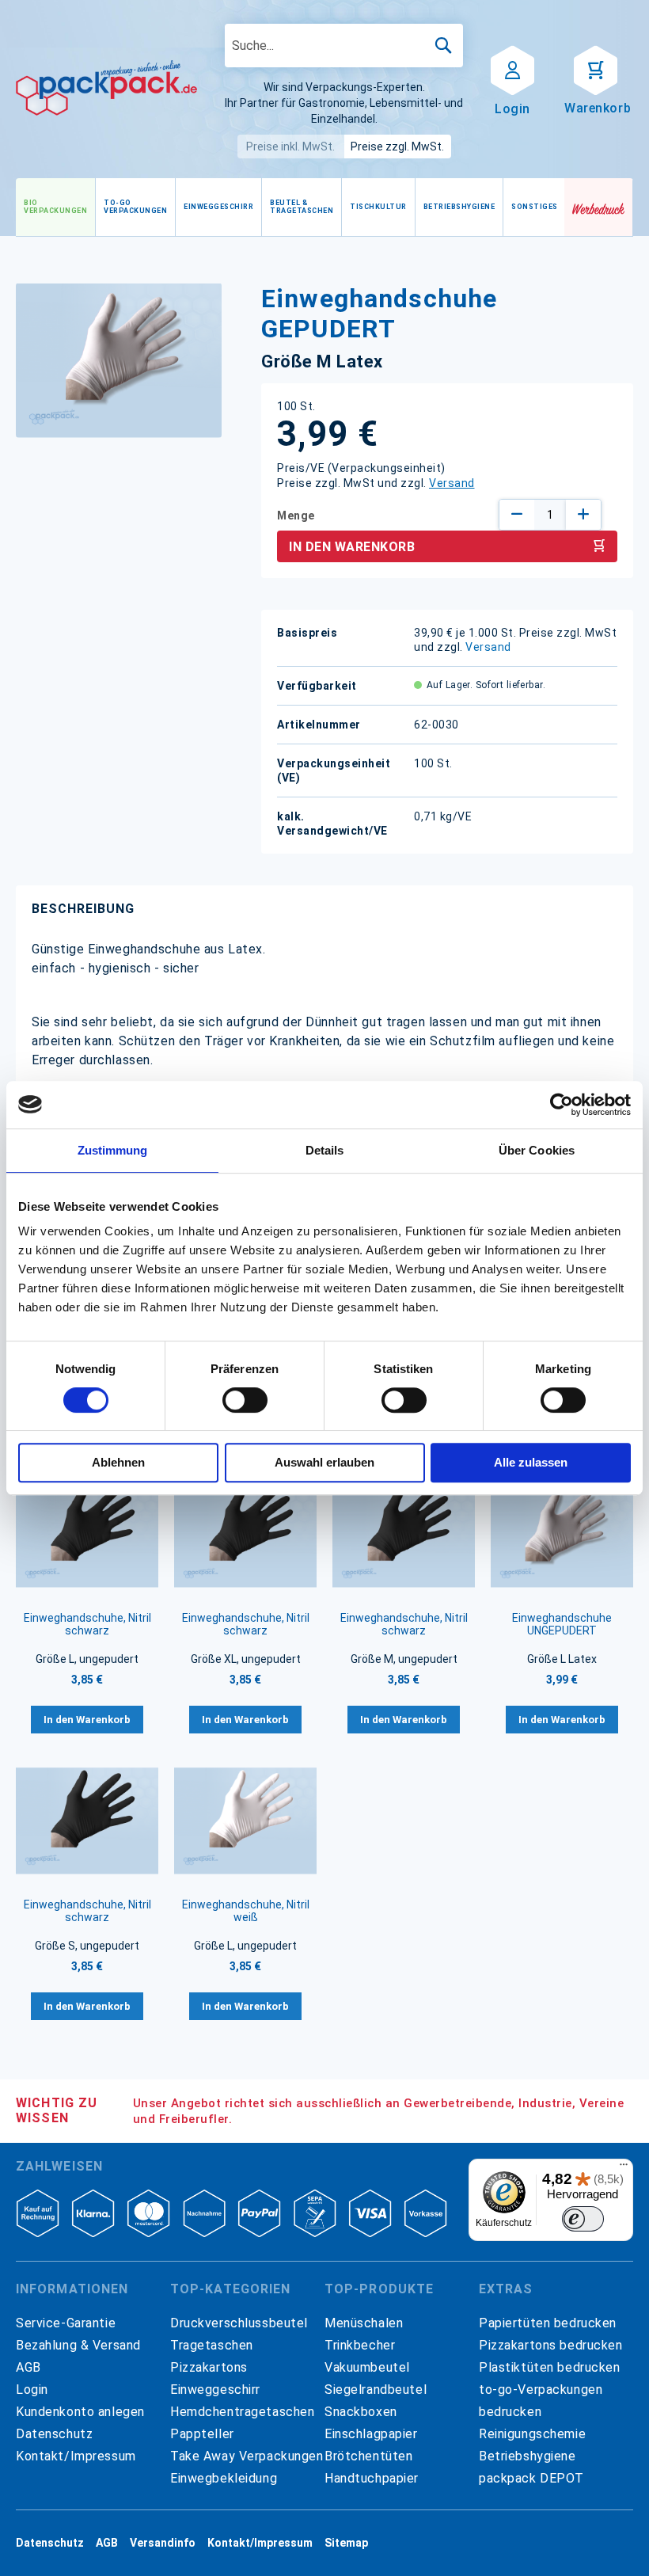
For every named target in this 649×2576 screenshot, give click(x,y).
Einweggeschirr (215, 2390)
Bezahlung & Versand (78, 2345)
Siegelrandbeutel (376, 2390)
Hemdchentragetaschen (242, 2412)
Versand (452, 483)
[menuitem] (55, 207)
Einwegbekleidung (224, 2478)
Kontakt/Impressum (76, 2456)
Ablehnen (118, 1462)
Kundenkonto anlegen (80, 2412)
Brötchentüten (368, 2456)
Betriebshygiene (528, 2456)
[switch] (245, 1402)
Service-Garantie (66, 2323)
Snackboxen (361, 2412)
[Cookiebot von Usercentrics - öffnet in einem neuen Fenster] (562, 1105)
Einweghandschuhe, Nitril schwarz (87, 1624)
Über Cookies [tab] (537, 1150)
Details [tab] (325, 1150)
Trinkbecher (360, 2345)
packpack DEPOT (531, 2478)
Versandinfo (163, 2543)
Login (32, 2390)
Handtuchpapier (372, 2478)
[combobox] (344, 46)
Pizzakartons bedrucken (551, 2345)
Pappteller (202, 2434)
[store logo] (106, 88)
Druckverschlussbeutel (239, 2323)
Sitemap (346, 2543)
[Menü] (624, 2168)
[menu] (290, 207)
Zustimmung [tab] (113, 1150)
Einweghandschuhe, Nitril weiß (246, 1911)
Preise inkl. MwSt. (290, 146)
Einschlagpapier (371, 2434)
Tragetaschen (212, 2345)
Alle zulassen (531, 1462)
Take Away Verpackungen (247, 2456)
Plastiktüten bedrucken (550, 2367)
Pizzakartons (209, 2367)
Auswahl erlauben (324, 1462)
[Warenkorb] (596, 69)
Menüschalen (364, 2323)
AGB (28, 2367)
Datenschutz (54, 2434)
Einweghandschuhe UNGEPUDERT (562, 1624)
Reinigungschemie (532, 2434)
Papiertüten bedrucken (548, 2323)
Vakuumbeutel (367, 2367)
